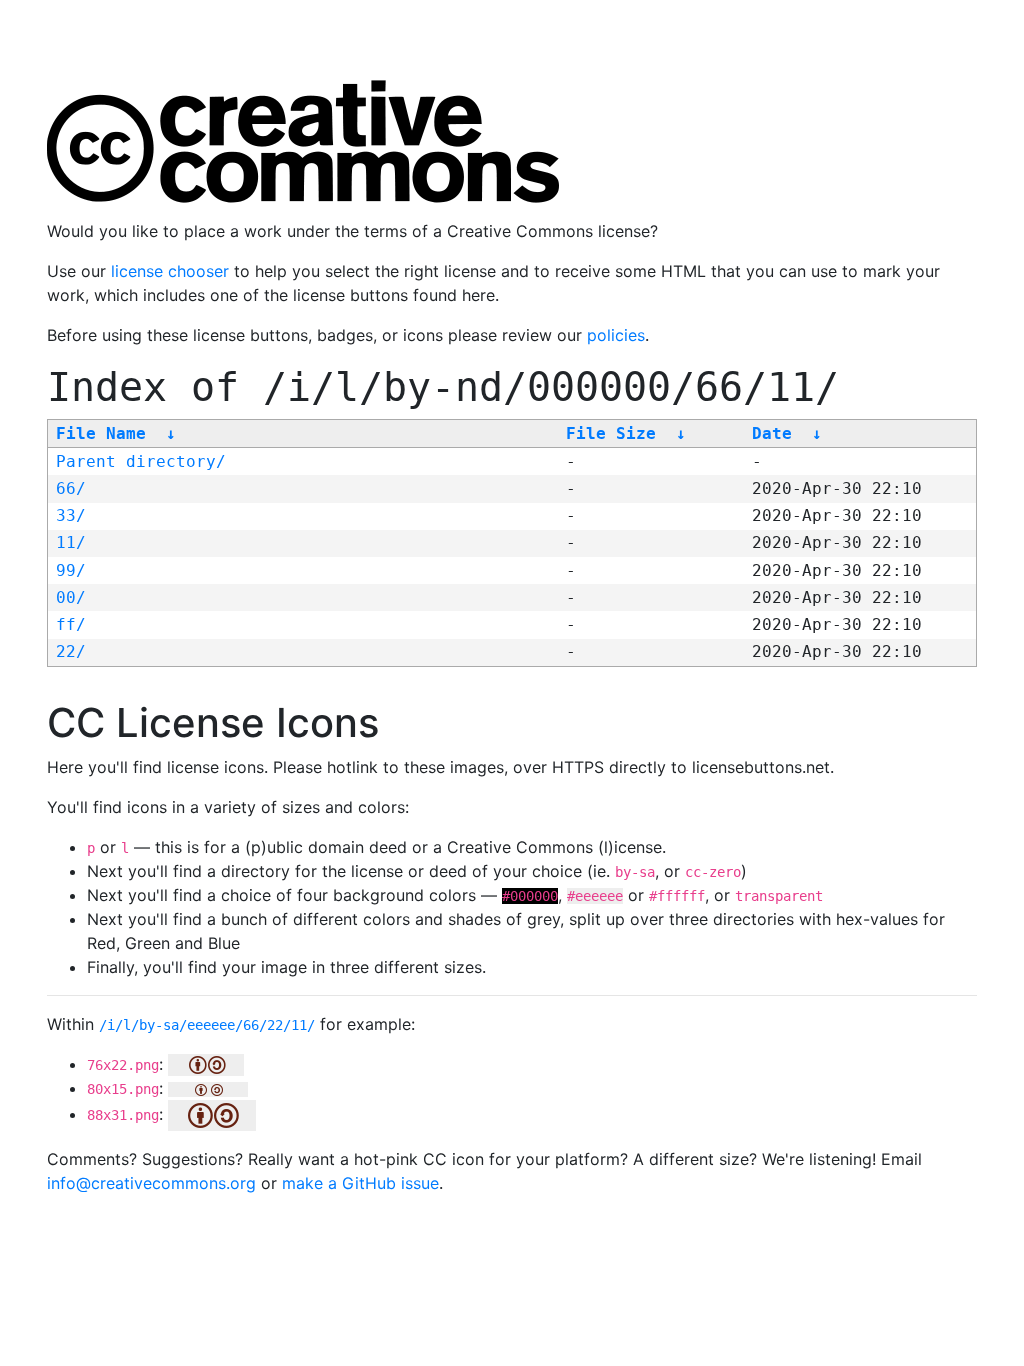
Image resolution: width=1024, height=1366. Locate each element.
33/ (71, 515)
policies (616, 335)
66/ (71, 488)
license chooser (170, 271)
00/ (71, 597)
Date (772, 433)
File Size (611, 433)
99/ (71, 570)
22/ (71, 651)
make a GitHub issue (360, 1183)
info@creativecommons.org (151, 1183)
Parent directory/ (141, 461)
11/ (71, 542)
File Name (101, 433)
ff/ (71, 624)
